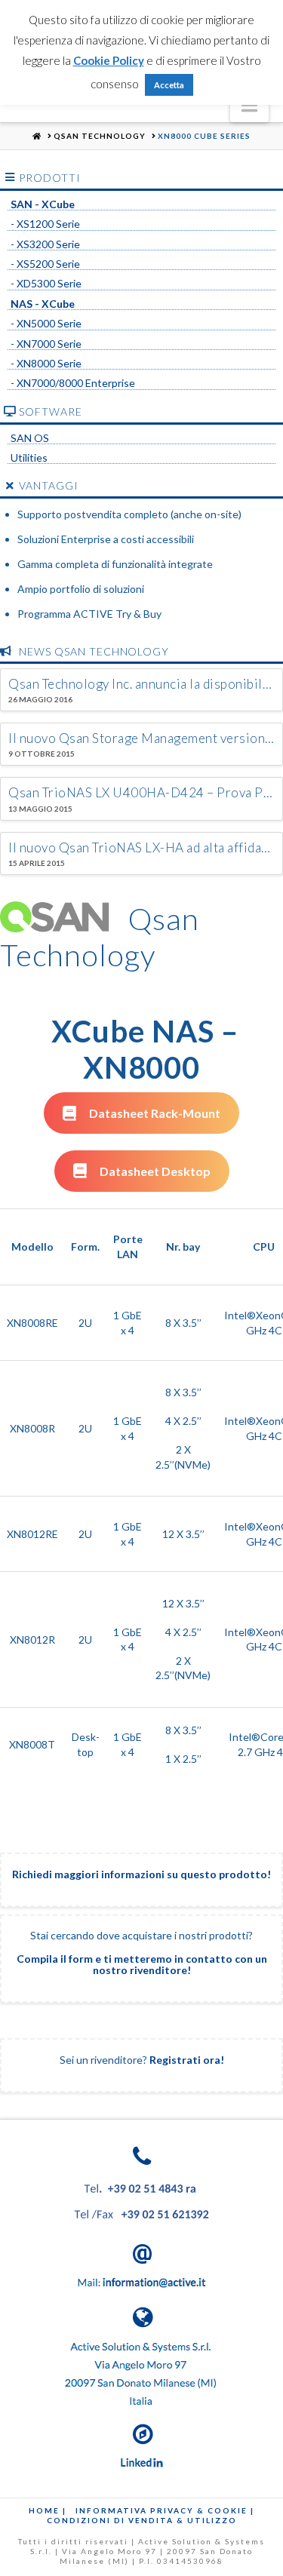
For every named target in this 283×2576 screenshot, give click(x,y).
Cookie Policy (109, 60)
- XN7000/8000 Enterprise (73, 383)
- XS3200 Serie (45, 244)
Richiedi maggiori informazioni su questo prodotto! (141, 1874)
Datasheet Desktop (155, 1171)
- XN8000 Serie (46, 364)
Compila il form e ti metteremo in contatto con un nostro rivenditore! (142, 1964)
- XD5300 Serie (46, 284)
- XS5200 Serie (45, 264)
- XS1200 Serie (45, 224)
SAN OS (30, 438)
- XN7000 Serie (46, 344)
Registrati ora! (187, 2060)
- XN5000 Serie (46, 324)
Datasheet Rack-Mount (155, 1113)
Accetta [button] (169, 85)
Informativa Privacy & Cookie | (165, 2510)
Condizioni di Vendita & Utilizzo (142, 2520)
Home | (48, 2510)
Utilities (29, 458)
